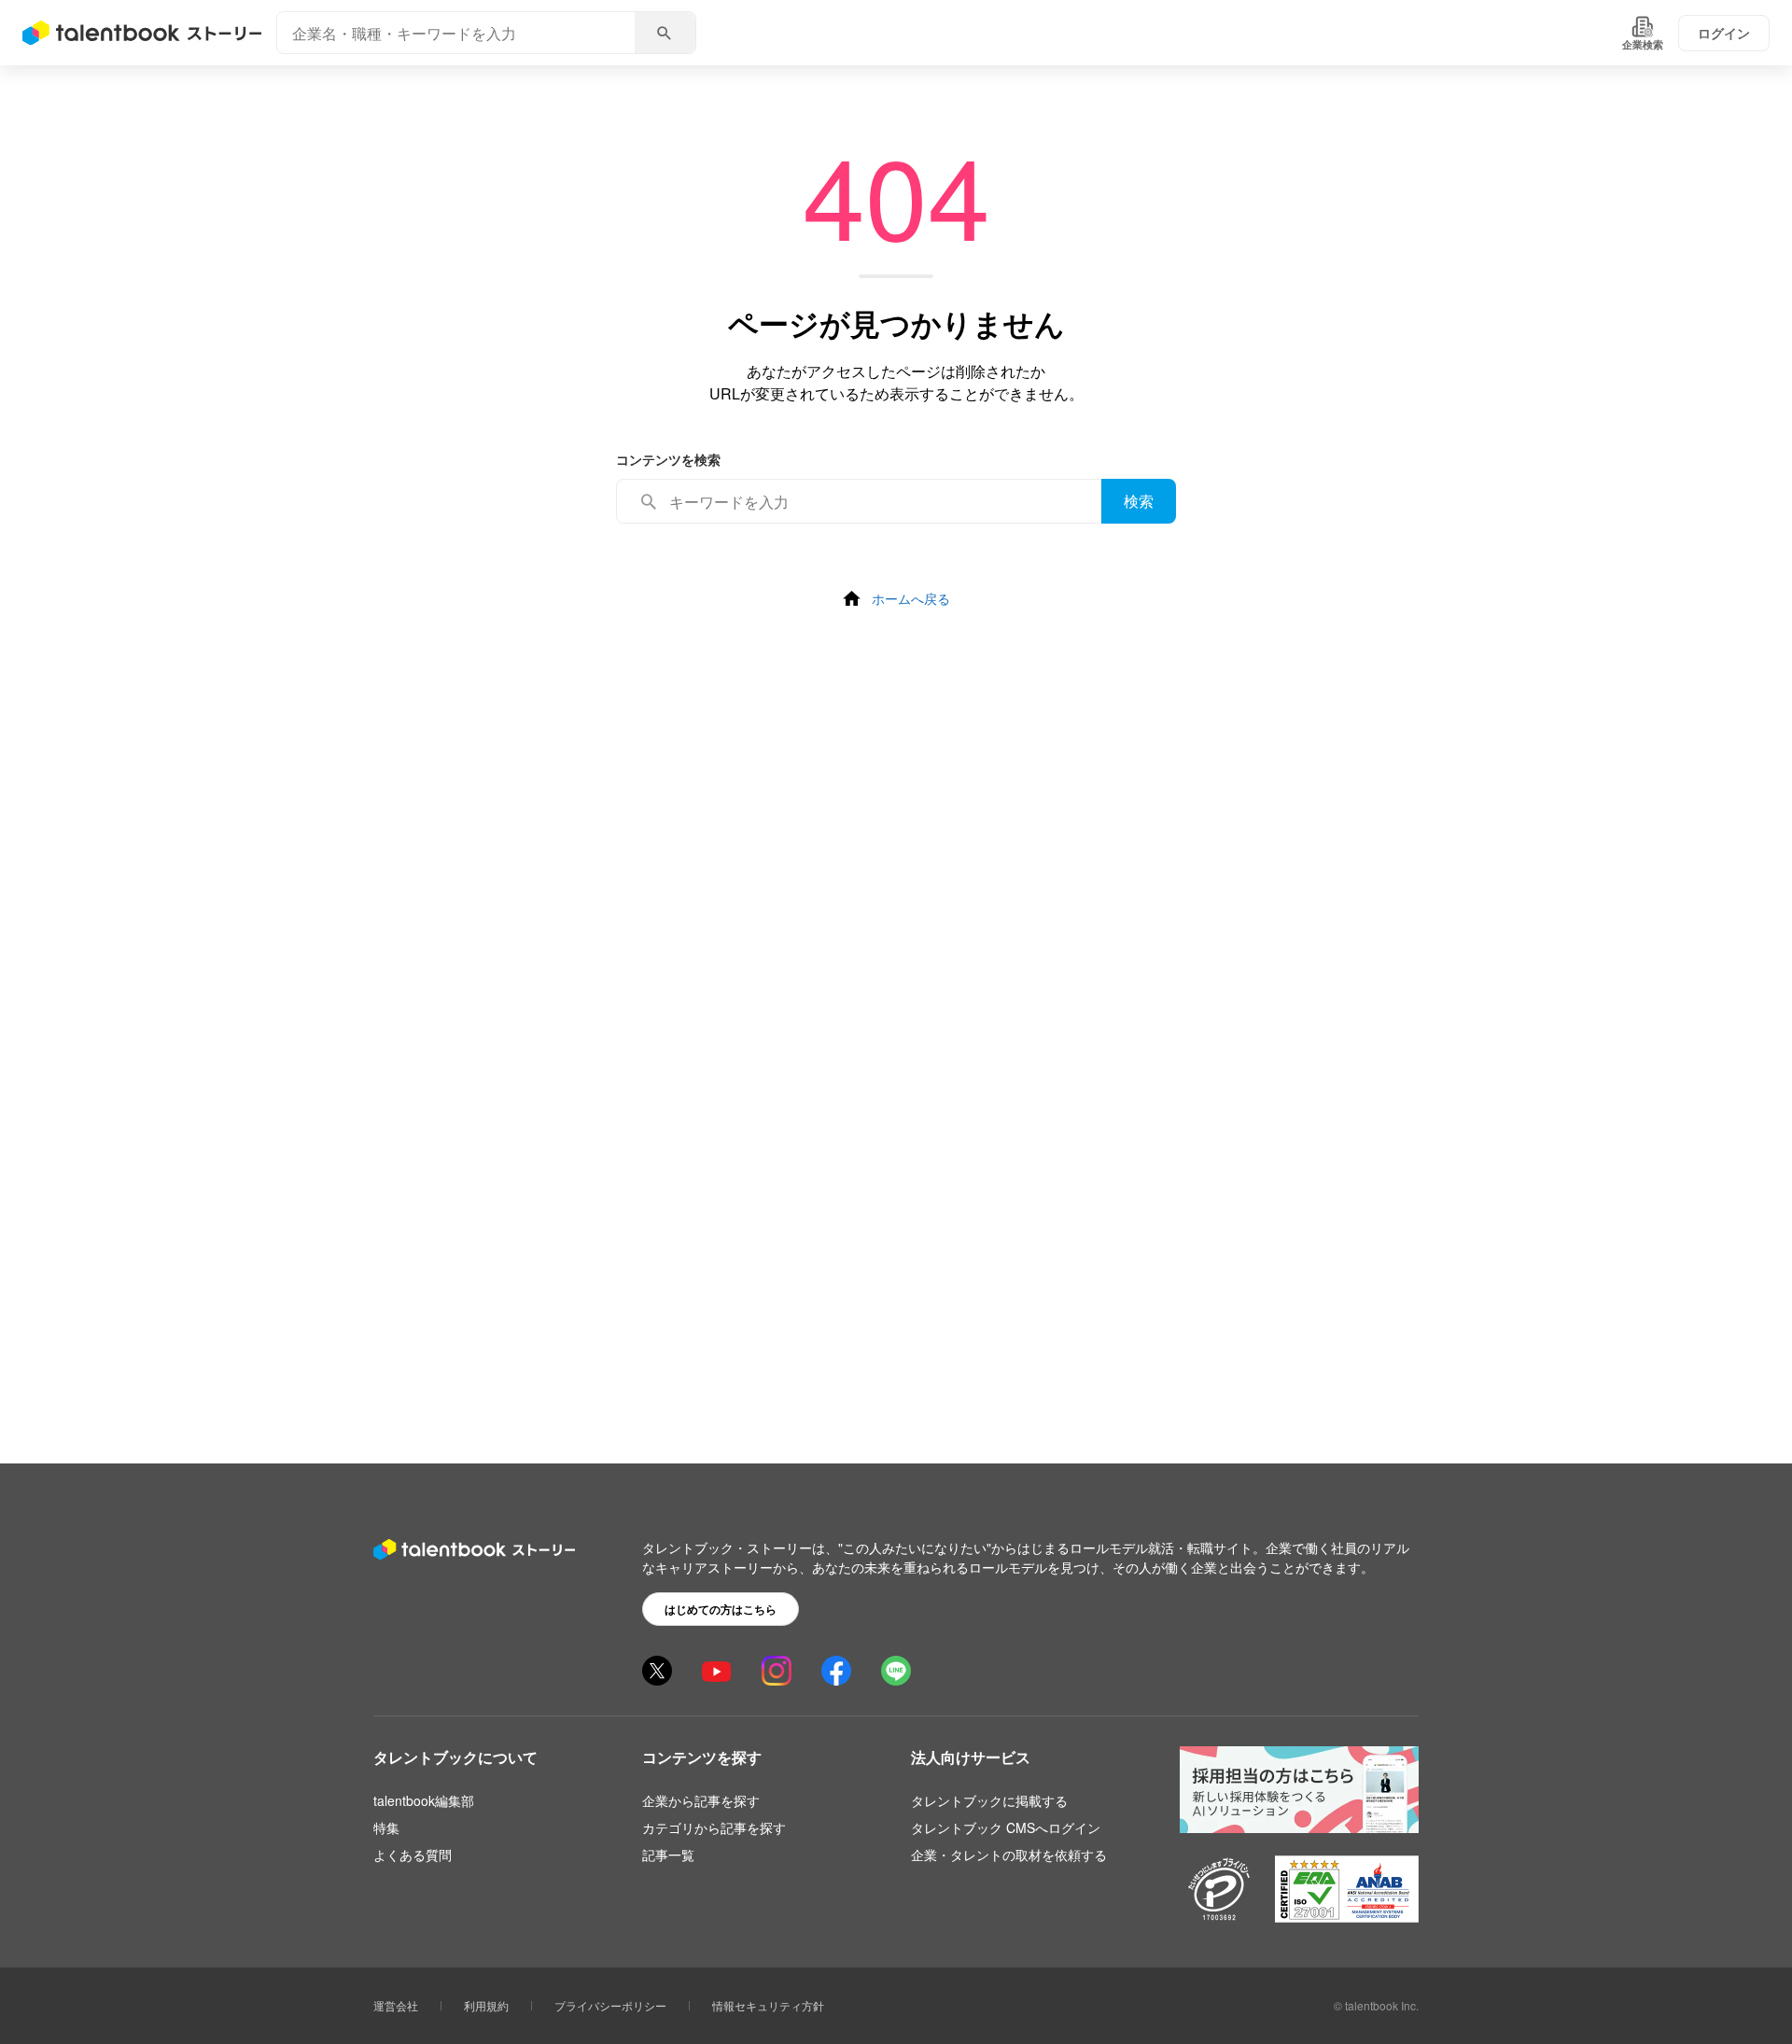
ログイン (1724, 33)
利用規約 (486, 2005)
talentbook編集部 (424, 1800)
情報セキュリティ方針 (768, 2005)
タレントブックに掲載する (989, 1800)
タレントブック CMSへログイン (1006, 1827)
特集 (386, 1827)
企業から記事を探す (701, 1800)
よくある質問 (413, 1855)
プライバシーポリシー (610, 2005)
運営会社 (396, 2005)
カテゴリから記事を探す (714, 1827)
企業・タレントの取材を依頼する (1009, 1855)
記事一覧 (668, 1855)
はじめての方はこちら (721, 1609)
